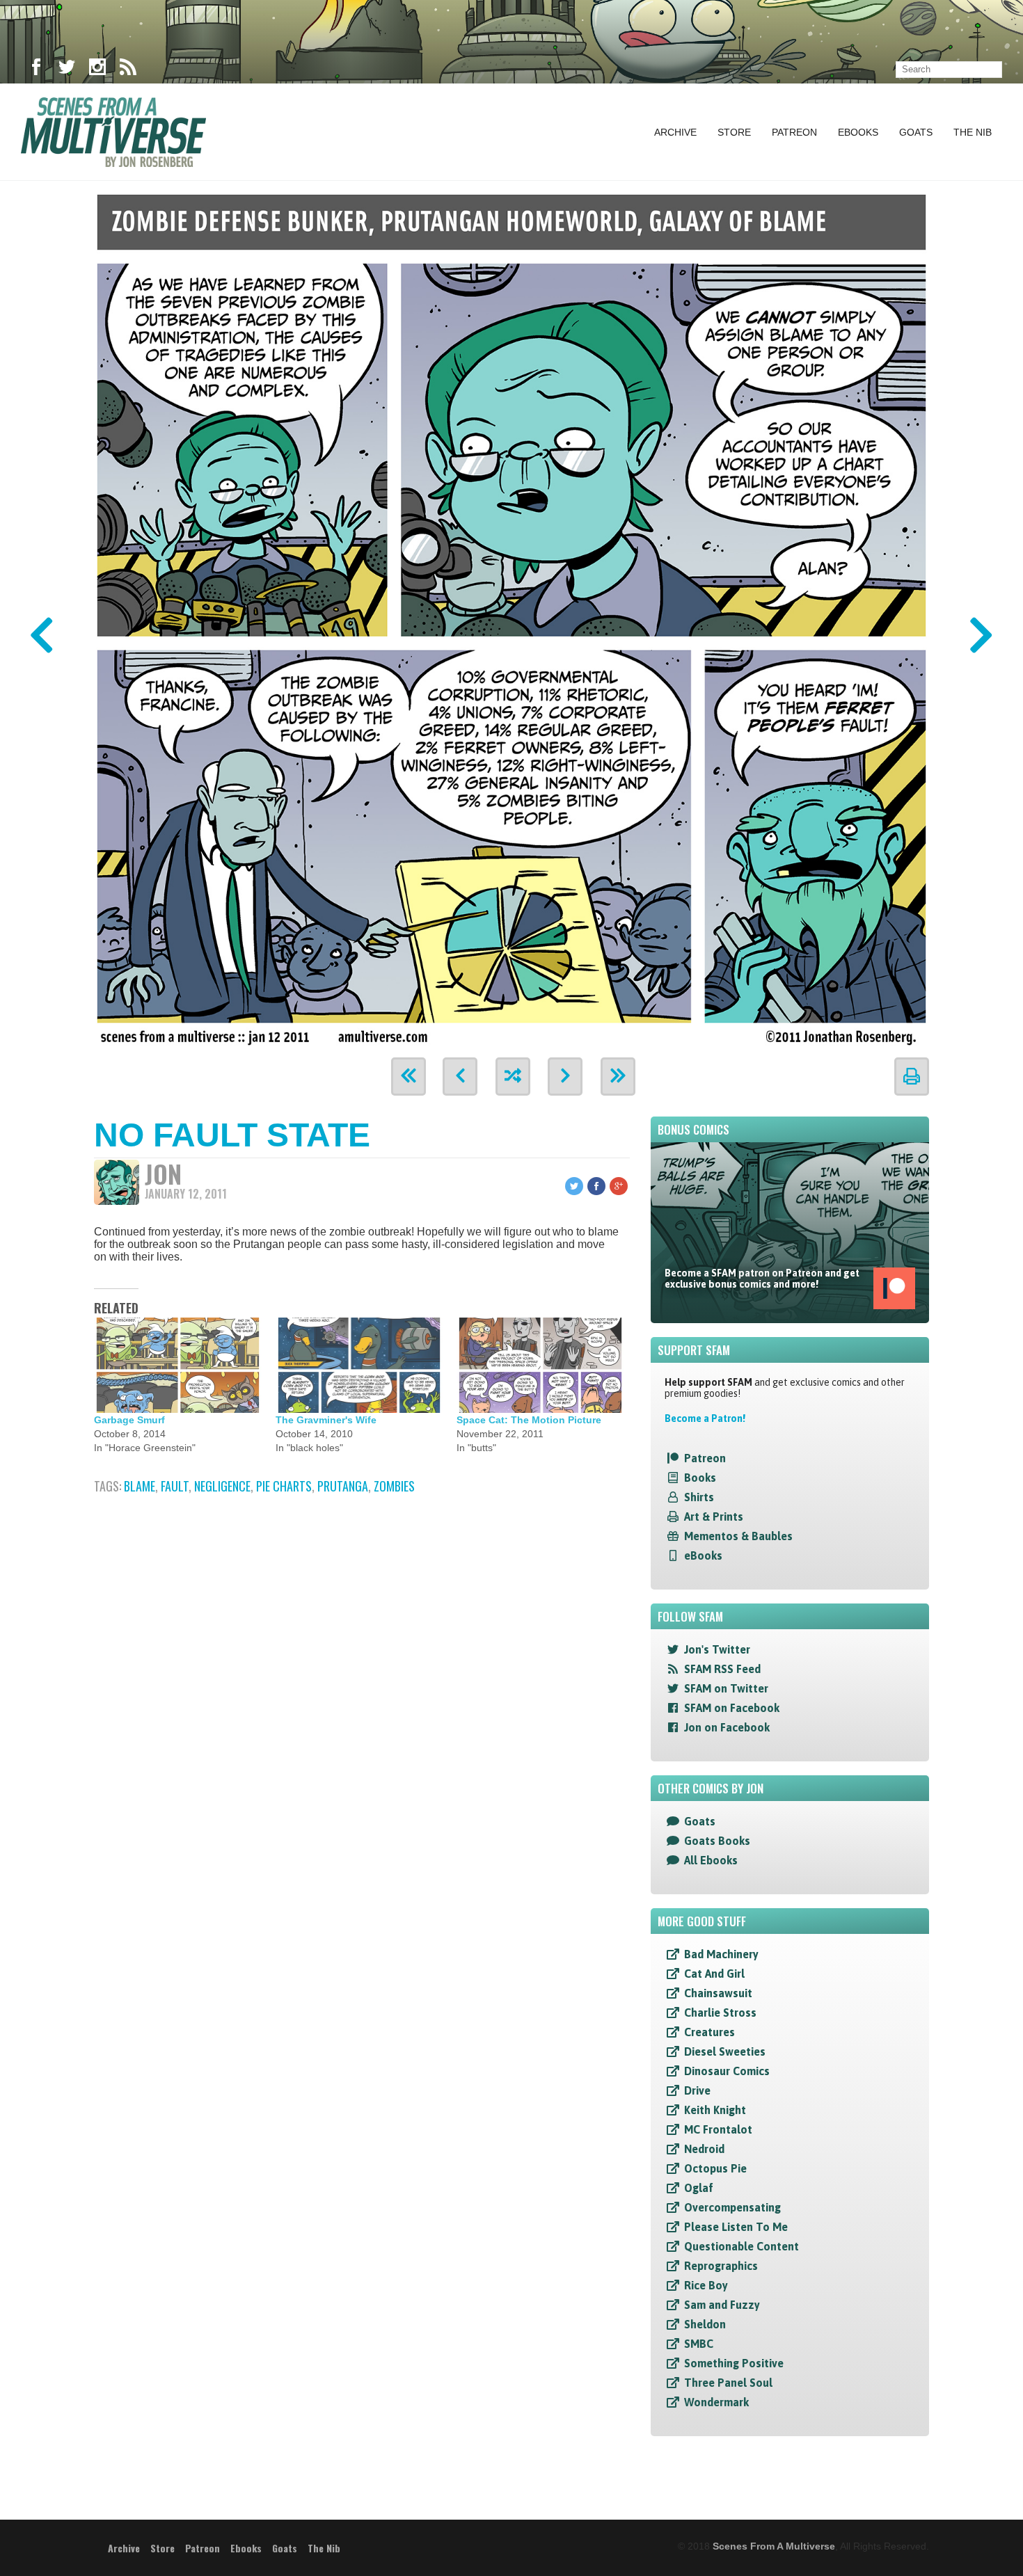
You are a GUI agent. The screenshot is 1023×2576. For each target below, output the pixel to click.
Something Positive (734, 2363)
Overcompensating (732, 2207)
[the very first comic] (409, 1077)
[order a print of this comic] (912, 1077)
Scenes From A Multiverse (774, 2546)
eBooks (703, 1555)
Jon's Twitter (717, 1649)
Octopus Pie (715, 2168)
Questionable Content (742, 2246)
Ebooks (858, 132)
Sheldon (705, 2324)
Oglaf (699, 2188)
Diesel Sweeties (725, 2051)
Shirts (699, 1497)
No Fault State (232, 1135)
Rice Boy (706, 2285)
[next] (565, 1077)
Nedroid (704, 2149)
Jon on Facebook (727, 1727)
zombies (394, 1486)
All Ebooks (711, 1860)
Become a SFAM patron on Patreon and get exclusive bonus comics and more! (762, 1279)
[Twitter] (67, 70)
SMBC (699, 2344)
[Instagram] (97, 70)
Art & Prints (714, 1517)
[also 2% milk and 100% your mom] (511, 615)
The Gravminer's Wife (326, 1420)
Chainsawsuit (718, 1993)
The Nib (973, 132)
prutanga (343, 1486)
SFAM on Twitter (726, 1688)
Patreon (794, 132)
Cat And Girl (714, 1974)
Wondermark (716, 2402)
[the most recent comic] (618, 1077)
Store (734, 132)
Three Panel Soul (728, 2383)
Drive (697, 2090)
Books (700, 1478)
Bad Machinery (721, 1954)
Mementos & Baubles (738, 1536)
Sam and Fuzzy (722, 2305)
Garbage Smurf (129, 1420)
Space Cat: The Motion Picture (529, 1420)
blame (140, 1486)
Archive (675, 132)
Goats (916, 132)
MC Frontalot (718, 2129)
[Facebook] (36, 70)
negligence (222, 1486)
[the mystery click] (513, 1077)
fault (175, 1486)
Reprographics (721, 2266)
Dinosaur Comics (727, 2071)
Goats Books (717, 1841)
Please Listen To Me (736, 2227)
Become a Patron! (705, 1418)
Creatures (709, 2032)
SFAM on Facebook (732, 1708)
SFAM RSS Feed (722, 1669)
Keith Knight (715, 2110)
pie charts (284, 1486)
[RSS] (128, 70)
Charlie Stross (720, 2013)
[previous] (460, 1077)
